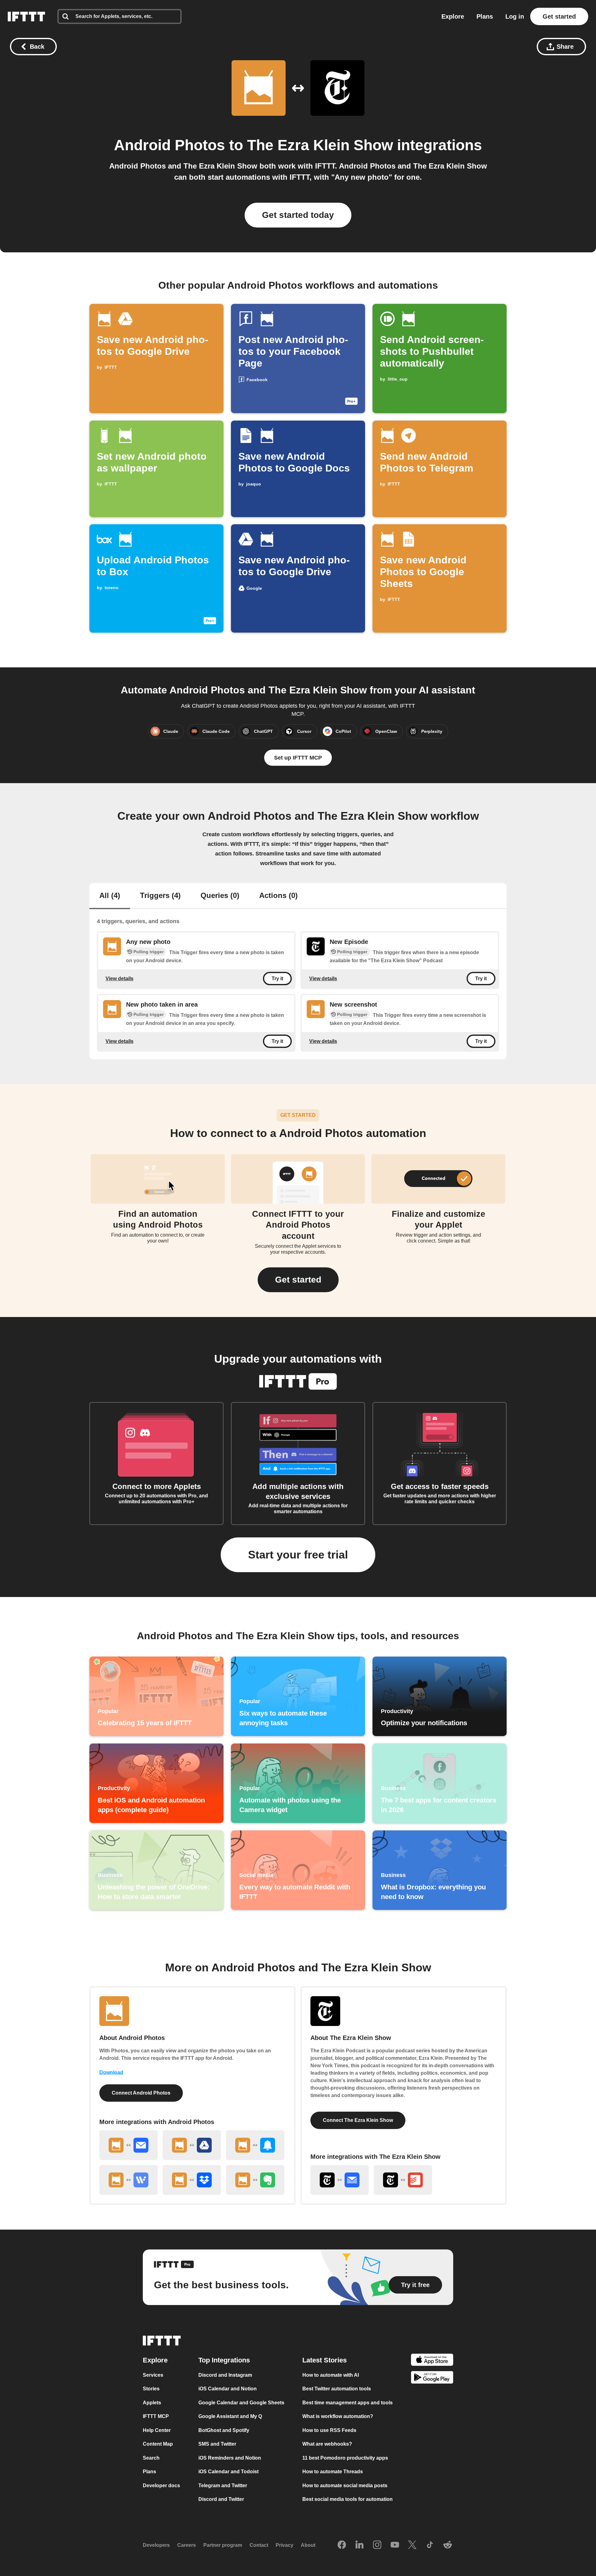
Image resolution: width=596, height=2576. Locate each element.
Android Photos (169, 145)
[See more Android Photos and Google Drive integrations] (192, 2145)
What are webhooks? (327, 2444)
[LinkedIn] (359, 2545)
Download (111, 2072)
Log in (515, 16)
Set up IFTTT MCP (298, 758)
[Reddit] (448, 2545)
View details (120, 979)
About (308, 2545)
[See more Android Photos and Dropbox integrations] (192, 2180)
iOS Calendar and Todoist (228, 2472)
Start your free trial (298, 1555)
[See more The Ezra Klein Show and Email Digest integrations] (340, 2180)
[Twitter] (412, 2545)
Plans (485, 16)
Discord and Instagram (225, 2375)
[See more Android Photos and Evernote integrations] (255, 2180)
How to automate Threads (333, 2472)
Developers (156, 2545)
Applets (152, 2402)
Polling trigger (149, 952)
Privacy (284, 2545)
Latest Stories (325, 2360)
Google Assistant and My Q (230, 2416)
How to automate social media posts (345, 2485)
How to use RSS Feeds (329, 2430)
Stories (151, 2389)
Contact (259, 2545)
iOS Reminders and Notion (230, 2458)
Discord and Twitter (221, 2499)
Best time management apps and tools (348, 2402)
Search (151, 2458)
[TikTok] (430, 2545)
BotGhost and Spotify (224, 2430)
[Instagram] (377, 2545)
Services (153, 2375)
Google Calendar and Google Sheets (241, 2402)
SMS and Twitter (217, 2444)
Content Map (158, 2444)
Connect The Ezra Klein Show (358, 2120)
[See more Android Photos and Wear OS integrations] (129, 2180)
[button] (298, 1280)
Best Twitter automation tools (337, 2389)
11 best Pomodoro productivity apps (345, 2458)
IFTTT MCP (156, 2416)
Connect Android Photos (141, 2093)
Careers (187, 2545)
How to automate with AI (331, 2375)
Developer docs (161, 2485)
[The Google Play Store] (432, 2378)
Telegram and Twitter (223, 2485)
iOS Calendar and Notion (228, 2389)
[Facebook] (342, 2545)
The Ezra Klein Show (320, 145)
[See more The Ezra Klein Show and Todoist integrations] (403, 2180)
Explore (453, 16)
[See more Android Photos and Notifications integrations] (255, 2145)
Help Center (157, 2430)
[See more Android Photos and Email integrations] (129, 2145)
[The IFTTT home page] (26, 16)
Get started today (298, 215)
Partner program (223, 2545)
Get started (559, 16)
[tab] (110, 896)
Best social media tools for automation (348, 2499)
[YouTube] (395, 2545)
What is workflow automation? (338, 2416)
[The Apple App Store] (432, 2360)
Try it (277, 979)
